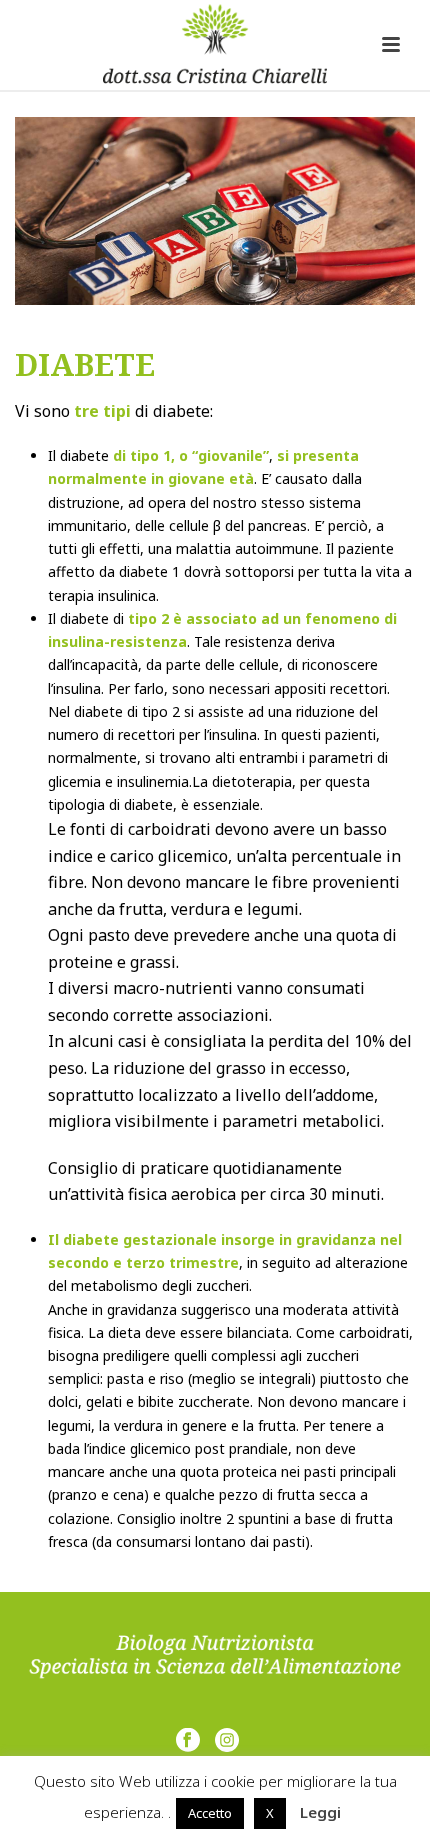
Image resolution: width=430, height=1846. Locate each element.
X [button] (270, 1813)
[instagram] (227, 1741)
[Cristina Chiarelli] (215, 45)
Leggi (320, 1812)
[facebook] (188, 1741)
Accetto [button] (210, 1813)
